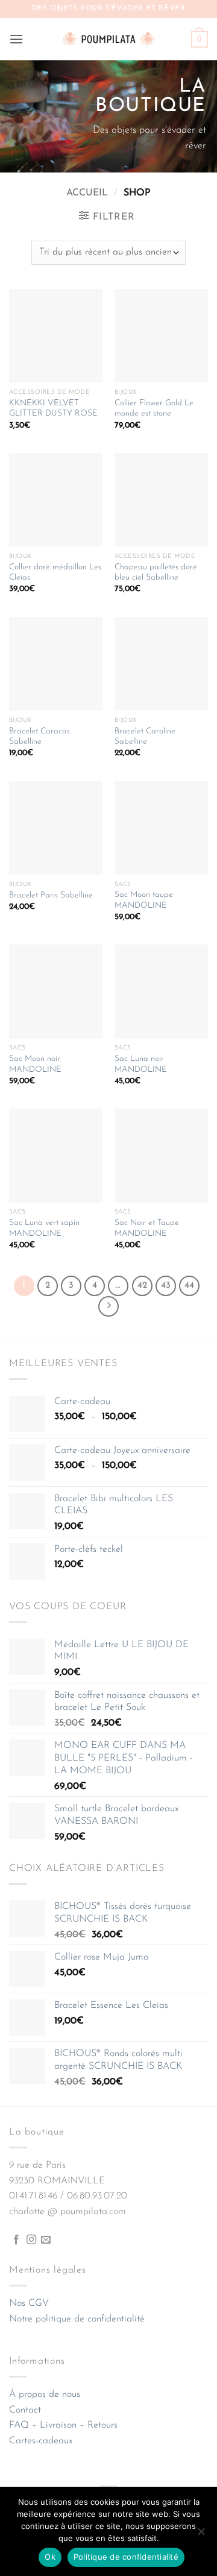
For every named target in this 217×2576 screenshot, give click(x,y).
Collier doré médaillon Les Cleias (55, 573)
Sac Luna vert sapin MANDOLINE (44, 1228)
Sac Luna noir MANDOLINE (141, 1064)
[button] (16, 39)
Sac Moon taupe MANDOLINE (144, 900)
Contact (25, 2410)
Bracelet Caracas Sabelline (39, 737)
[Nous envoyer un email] (46, 2240)
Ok (50, 2557)
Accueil (87, 193)
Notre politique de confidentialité (77, 2319)
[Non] (201, 2535)
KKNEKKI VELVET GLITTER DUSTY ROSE (53, 409)
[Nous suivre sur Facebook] (16, 2240)
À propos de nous (45, 2394)
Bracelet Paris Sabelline (51, 895)
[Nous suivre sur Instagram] (31, 2240)
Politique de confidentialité (126, 2557)
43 (166, 1286)
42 (142, 1286)
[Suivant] (108, 1306)
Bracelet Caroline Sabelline (145, 737)
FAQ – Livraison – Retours (63, 2425)
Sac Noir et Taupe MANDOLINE (147, 1228)
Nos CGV (29, 2303)
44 (189, 1286)
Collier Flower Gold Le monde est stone (154, 409)
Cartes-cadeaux (41, 2441)
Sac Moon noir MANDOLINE (35, 1064)
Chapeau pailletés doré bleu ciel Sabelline (156, 573)
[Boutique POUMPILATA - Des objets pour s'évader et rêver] (108, 39)
